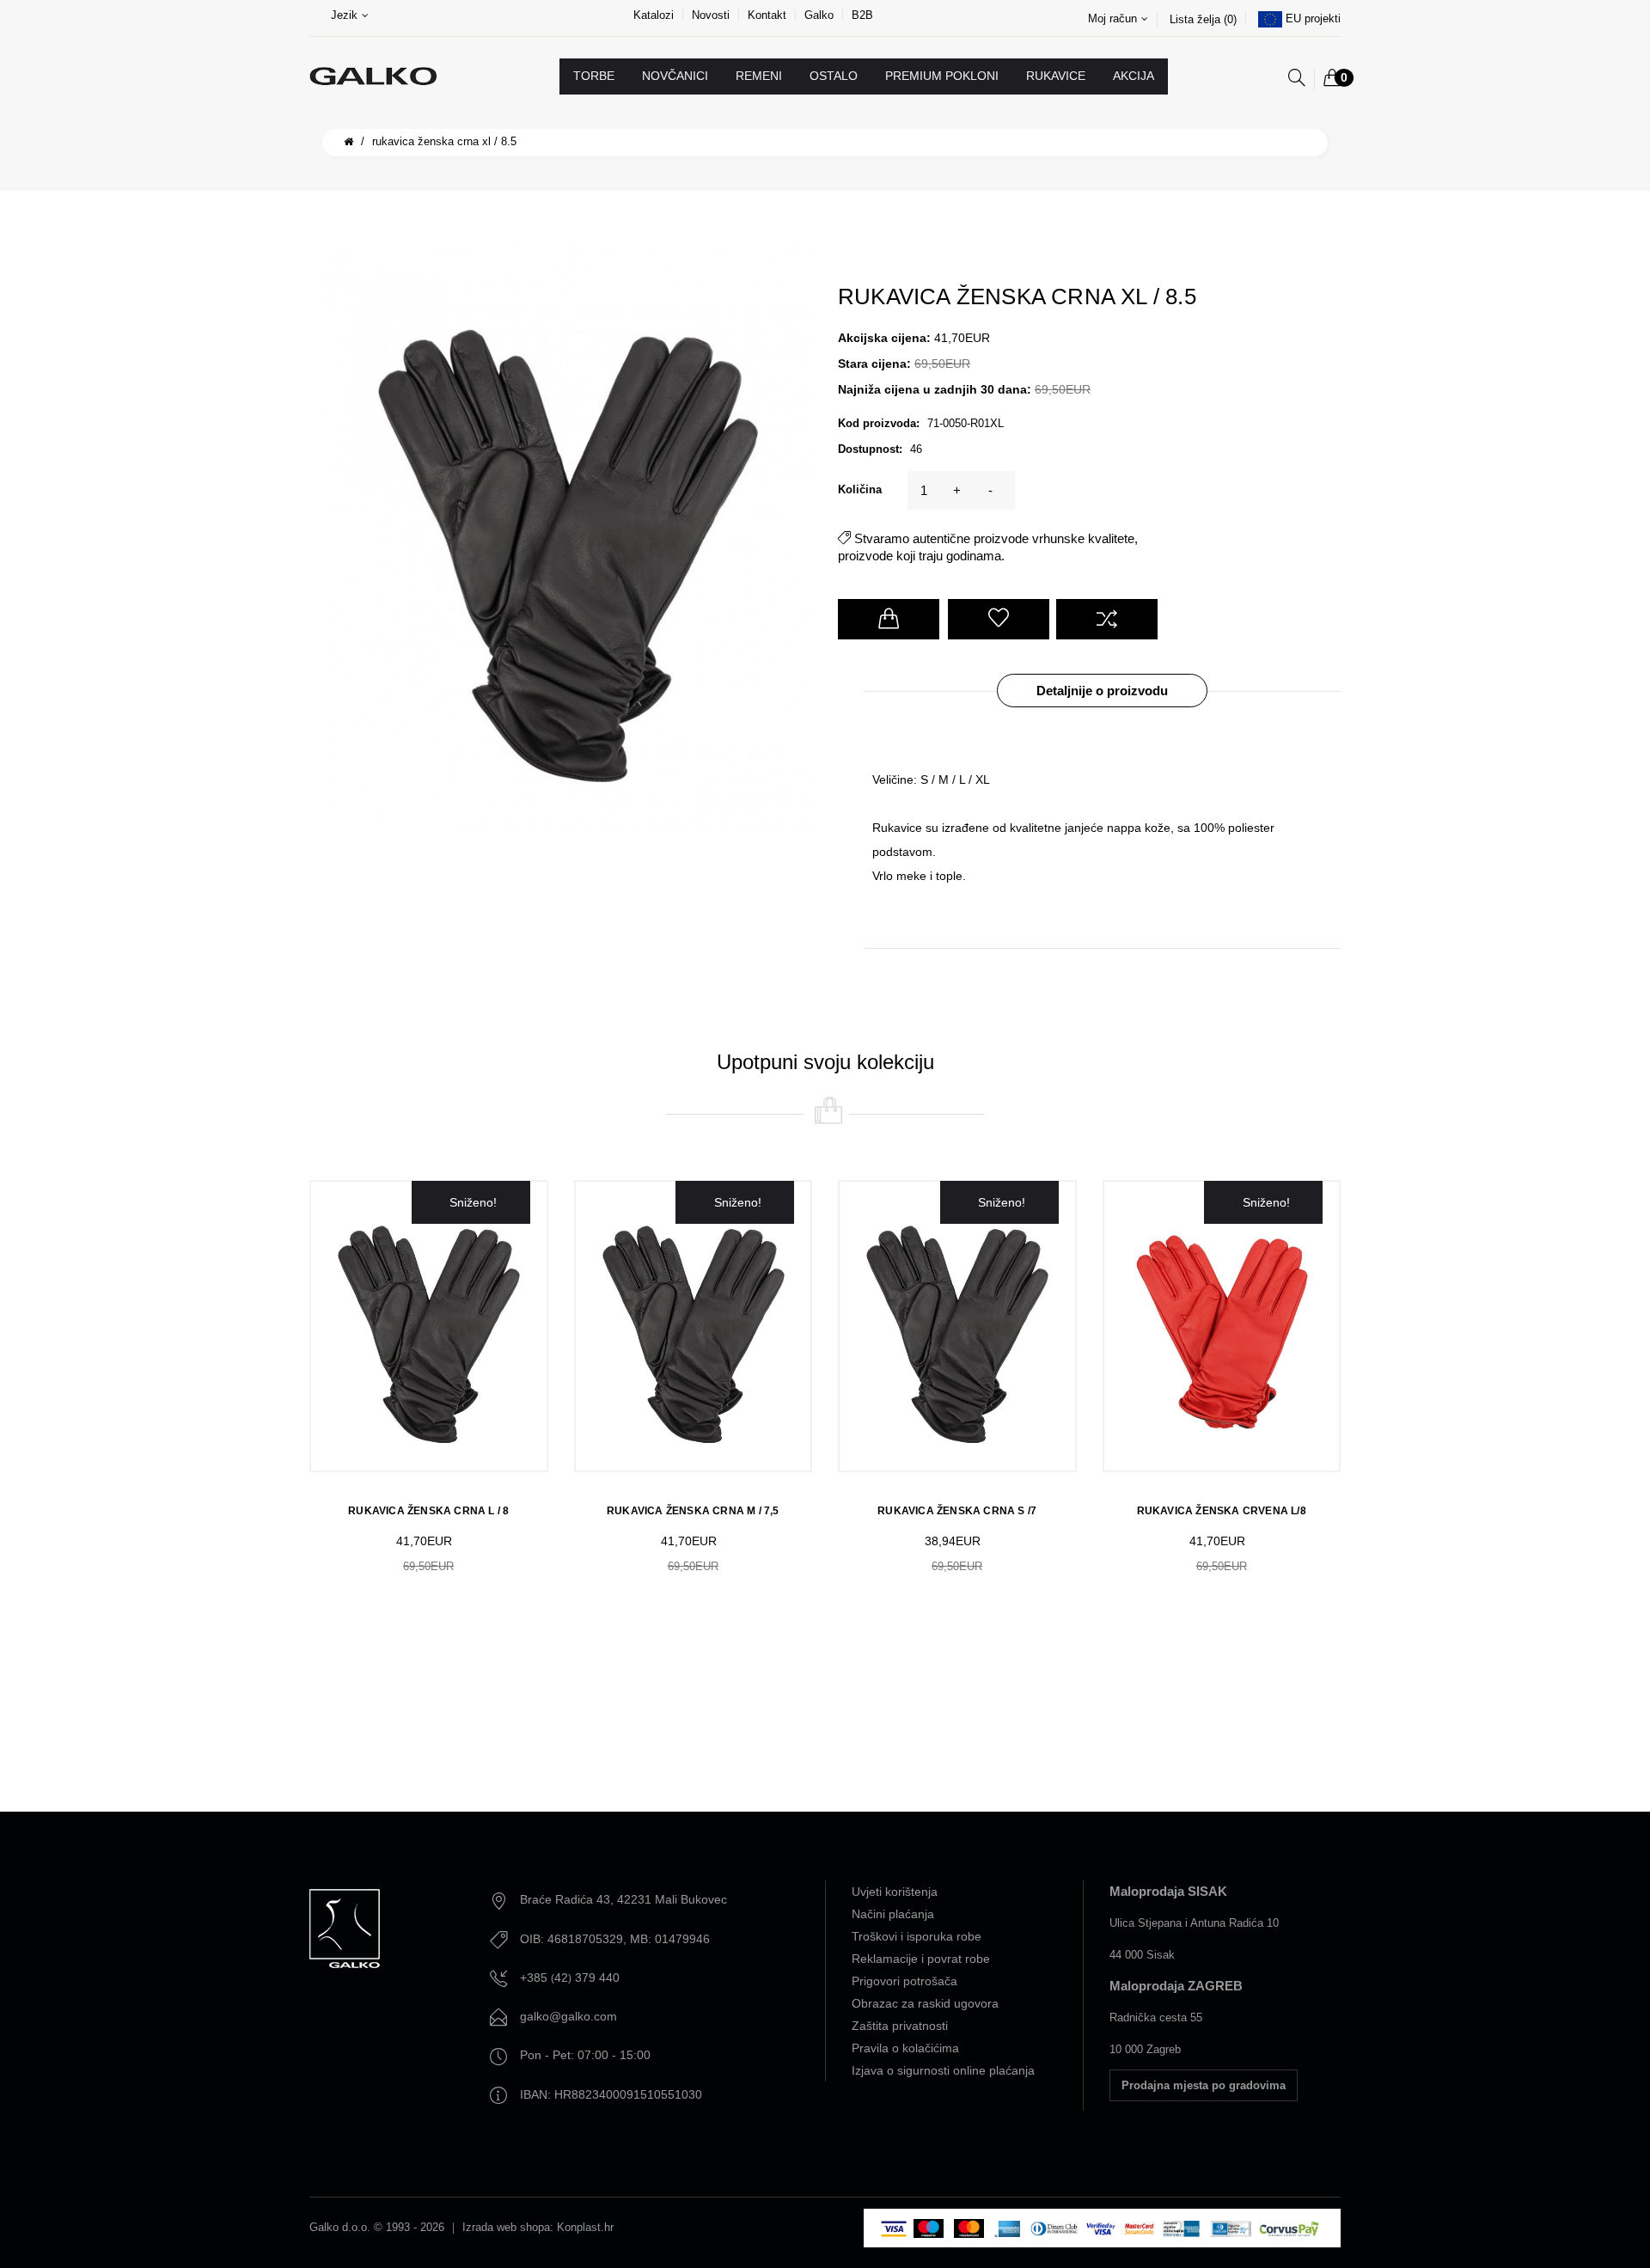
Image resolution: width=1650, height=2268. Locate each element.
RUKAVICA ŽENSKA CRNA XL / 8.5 (444, 141)
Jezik (344, 15)
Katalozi (654, 15)
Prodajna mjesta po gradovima (1204, 2085)
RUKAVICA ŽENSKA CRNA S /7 (957, 1511)
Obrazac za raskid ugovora (925, 2003)
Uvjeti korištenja (895, 1892)
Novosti (711, 15)
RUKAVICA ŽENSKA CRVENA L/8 (1222, 1511)
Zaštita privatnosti (900, 2026)
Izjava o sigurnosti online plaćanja (943, 2070)
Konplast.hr (585, 2227)
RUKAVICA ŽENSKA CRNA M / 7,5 (693, 1511)
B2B (862, 15)
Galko (819, 15)
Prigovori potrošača (904, 1981)
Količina (860, 489)
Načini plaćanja (893, 1914)
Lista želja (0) (1203, 19)
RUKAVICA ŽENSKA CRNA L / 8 (428, 1511)
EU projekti (1313, 18)
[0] (1332, 79)
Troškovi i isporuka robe (917, 1936)
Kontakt (767, 15)
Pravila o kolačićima (905, 2048)
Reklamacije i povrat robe (921, 1959)
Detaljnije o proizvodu (1102, 691)
